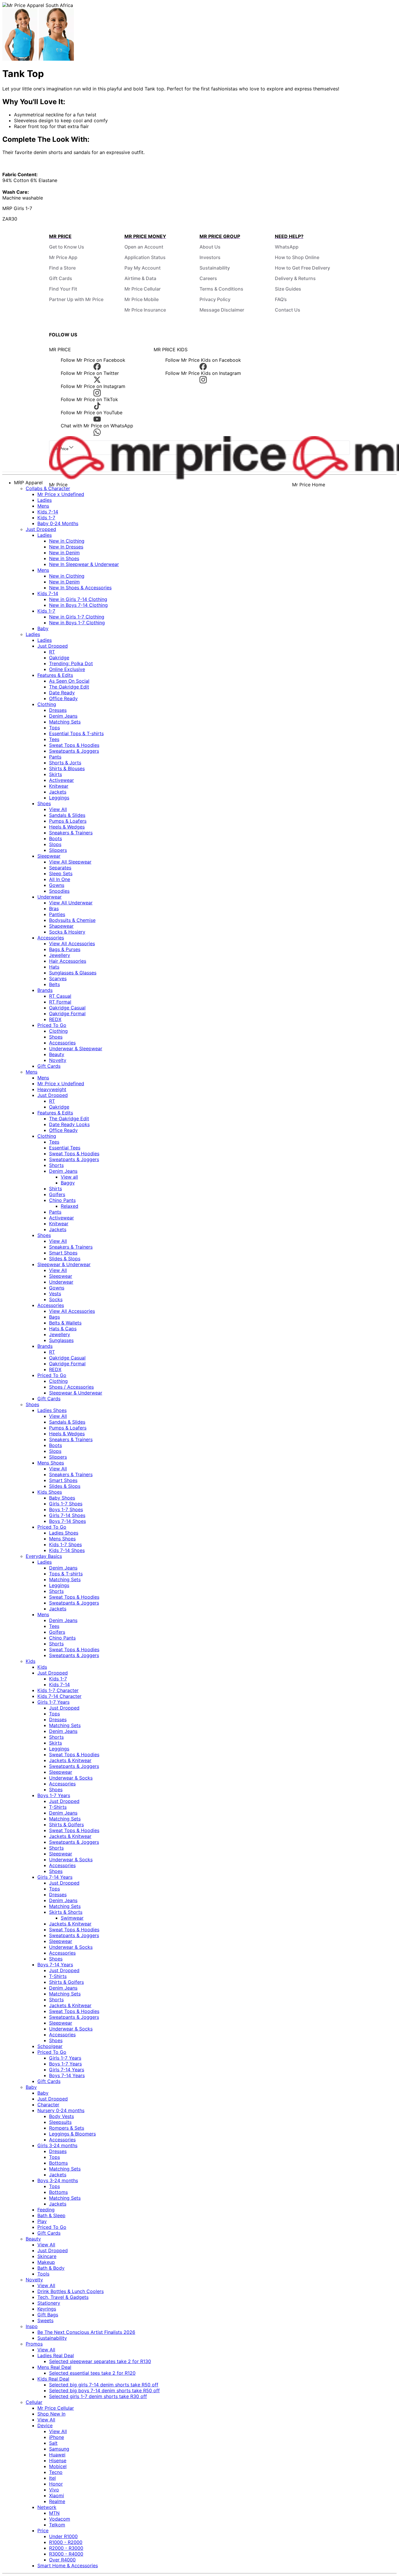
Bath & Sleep (51, 2215)
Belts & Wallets (65, 1323)
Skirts (55, 774)
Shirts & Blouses (67, 768)
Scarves (58, 978)
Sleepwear (49, 856)
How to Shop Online (297, 257)
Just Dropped (41, 529)
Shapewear (61, 926)
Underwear (50, 897)
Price (43, 2530)
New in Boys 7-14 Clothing (78, 605)
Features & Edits (55, 675)
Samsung (59, 2449)
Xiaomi (57, 2495)
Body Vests (61, 2116)
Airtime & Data (140, 278)
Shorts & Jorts (65, 763)
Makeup (46, 2262)
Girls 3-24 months (57, 2145)
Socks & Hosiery (67, 932)
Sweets (45, 2320)
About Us (210, 247)
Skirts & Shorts (66, 1912)
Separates (60, 868)
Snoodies (59, 891)
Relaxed (70, 1206)
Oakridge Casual (67, 1008)
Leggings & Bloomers (72, 2134)
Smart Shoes (63, 1253)
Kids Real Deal (53, 2379)
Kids (31, 1661)
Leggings (59, 798)
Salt (53, 2443)
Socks (56, 1299)
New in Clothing (67, 541)
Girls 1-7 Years (53, 1702)
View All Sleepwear (70, 862)
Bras (54, 908)
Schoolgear (50, 2046)
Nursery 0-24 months (61, 2110)
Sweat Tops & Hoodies (74, 745)
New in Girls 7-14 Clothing (78, 599)
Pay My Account (143, 268)
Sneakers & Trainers (71, 833)
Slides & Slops (65, 1259)
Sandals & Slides (67, 815)
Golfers (57, 1194)
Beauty (57, 1054)
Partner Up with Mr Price (76, 299)
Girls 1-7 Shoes (66, 1504)
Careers (208, 278)
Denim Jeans (63, 716)
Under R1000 (63, 2536)
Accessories (51, 938)
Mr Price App (63, 257)
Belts (54, 984)
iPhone (57, 2437)
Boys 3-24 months (58, 2180)
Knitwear (59, 786)
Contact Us (288, 310)
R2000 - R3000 (66, 2548)
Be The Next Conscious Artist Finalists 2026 (86, 2332)
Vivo (54, 2490)
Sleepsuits (60, 2122)
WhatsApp (287, 247)
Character (48, 2105)
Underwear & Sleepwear (76, 1048)
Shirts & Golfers (66, 1824)
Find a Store (62, 268)
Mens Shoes (51, 1463)
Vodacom (60, 2519)
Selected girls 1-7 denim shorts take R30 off (98, 2396)
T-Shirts (58, 1807)
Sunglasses (61, 1340)
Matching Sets (65, 722)
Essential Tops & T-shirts (76, 733)
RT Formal (60, 1002)
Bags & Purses (65, 949)
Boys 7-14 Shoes (67, 1521)
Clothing (47, 704)
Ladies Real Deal (56, 2355)
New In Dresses (66, 547)
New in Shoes (64, 558)
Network (47, 2507)
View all (69, 1177)
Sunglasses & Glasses (73, 973)
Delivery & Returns (295, 278)
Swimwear (72, 1918)
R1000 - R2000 (66, 2542)
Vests (55, 1294)
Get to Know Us (67, 247)
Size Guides (288, 289)
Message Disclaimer (222, 310)
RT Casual (60, 996)
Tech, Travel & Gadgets (63, 2297)
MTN (54, 2513)
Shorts (56, 1165)
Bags (54, 1317)
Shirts (55, 1189)
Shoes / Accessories (71, 1387)
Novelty (58, 1060)
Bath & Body (51, 2268)
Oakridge (59, 658)
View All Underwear (71, 903)
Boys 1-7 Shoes (66, 1509)
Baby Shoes (62, 1498)
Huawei (57, 2455)
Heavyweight (52, 1089)
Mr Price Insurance (145, 310)
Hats (54, 967)
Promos (34, 2344)
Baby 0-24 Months (58, 523)
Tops (54, 728)
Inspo (32, 2326)
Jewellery (60, 955)
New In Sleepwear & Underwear (84, 564)
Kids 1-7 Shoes (65, 1544)
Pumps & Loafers (68, 821)
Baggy (68, 1183)
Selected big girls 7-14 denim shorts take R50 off (104, 2385)
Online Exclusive (67, 669)
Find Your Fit (63, 289)
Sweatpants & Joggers (74, 751)
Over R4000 (62, 2560)
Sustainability (215, 268)
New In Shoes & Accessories (80, 588)
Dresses (58, 710)
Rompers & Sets (67, 2128)
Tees (54, 739)
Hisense (58, 2460)
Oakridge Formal (67, 1013)
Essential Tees (65, 1148)
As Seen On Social (69, 681)
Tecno (56, 2472)
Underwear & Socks (71, 1778)
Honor (56, 2484)
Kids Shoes (50, 1492)
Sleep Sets (61, 873)
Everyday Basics (44, 1556)
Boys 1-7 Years (54, 1795)
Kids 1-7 (46, 518)
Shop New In (51, 2414)
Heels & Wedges (67, 827)
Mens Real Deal (54, 2367)
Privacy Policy (215, 299)
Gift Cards (61, 278)
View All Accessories (72, 943)
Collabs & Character (48, 488)
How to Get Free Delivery (302, 268)
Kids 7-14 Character (59, 1696)
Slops (55, 844)
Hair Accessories (68, 961)
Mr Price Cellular (143, 289)
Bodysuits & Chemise (72, 920)
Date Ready (62, 693)
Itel (52, 2478)
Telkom (57, 2525)
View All (58, 809)
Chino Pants (62, 1200)
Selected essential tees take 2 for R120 (92, 2373)
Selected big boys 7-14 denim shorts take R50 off (104, 2390)
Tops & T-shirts (66, 1574)
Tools (43, 2274)
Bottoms (58, 2163)
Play (42, 2221)
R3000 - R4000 (66, 2554)
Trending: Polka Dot (71, 663)
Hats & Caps (63, 1329)
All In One (60, 879)
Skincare (47, 2256)
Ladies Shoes (52, 1410)
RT (52, 652)
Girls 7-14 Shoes (67, 1515)
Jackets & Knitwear (70, 1760)
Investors (210, 257)
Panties (57, 914)
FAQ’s (281, 299)
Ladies (45, 500)
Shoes (44, 803)
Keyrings (47, 2309)
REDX (55, 1019)
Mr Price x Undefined (61, 494)
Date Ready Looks (69, 1124)
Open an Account (144, 247)
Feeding (46, 2210)
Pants (55, 757)
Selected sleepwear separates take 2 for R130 (100, 2361)
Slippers (58, 850)
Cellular (34, 2402)
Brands (45, 990)
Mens (43, 506)
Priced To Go (52, 1025)
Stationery (49, 2303)
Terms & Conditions (221, 289)
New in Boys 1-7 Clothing (77, 623)
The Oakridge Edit (69, 687)
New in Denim (64, 553)
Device (45, 2425)
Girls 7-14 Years (55, 1877)
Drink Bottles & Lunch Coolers (71, 2291)
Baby (43, 628)
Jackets (58, 792)
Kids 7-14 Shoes (67, 1550)
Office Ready (63, 698)
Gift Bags (48, 2315)
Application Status (145, 257)
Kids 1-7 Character (58, 1690)
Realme (57, 2501)
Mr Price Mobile (142, 299)
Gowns (57, 885)
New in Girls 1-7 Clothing (77, 617)
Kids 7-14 (48, 512)
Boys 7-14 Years (55, 1965)
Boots (55, 838)
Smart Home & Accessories (68, 2565)
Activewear (61, 780)
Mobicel (58, 2466)
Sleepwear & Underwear (64, 1264)
